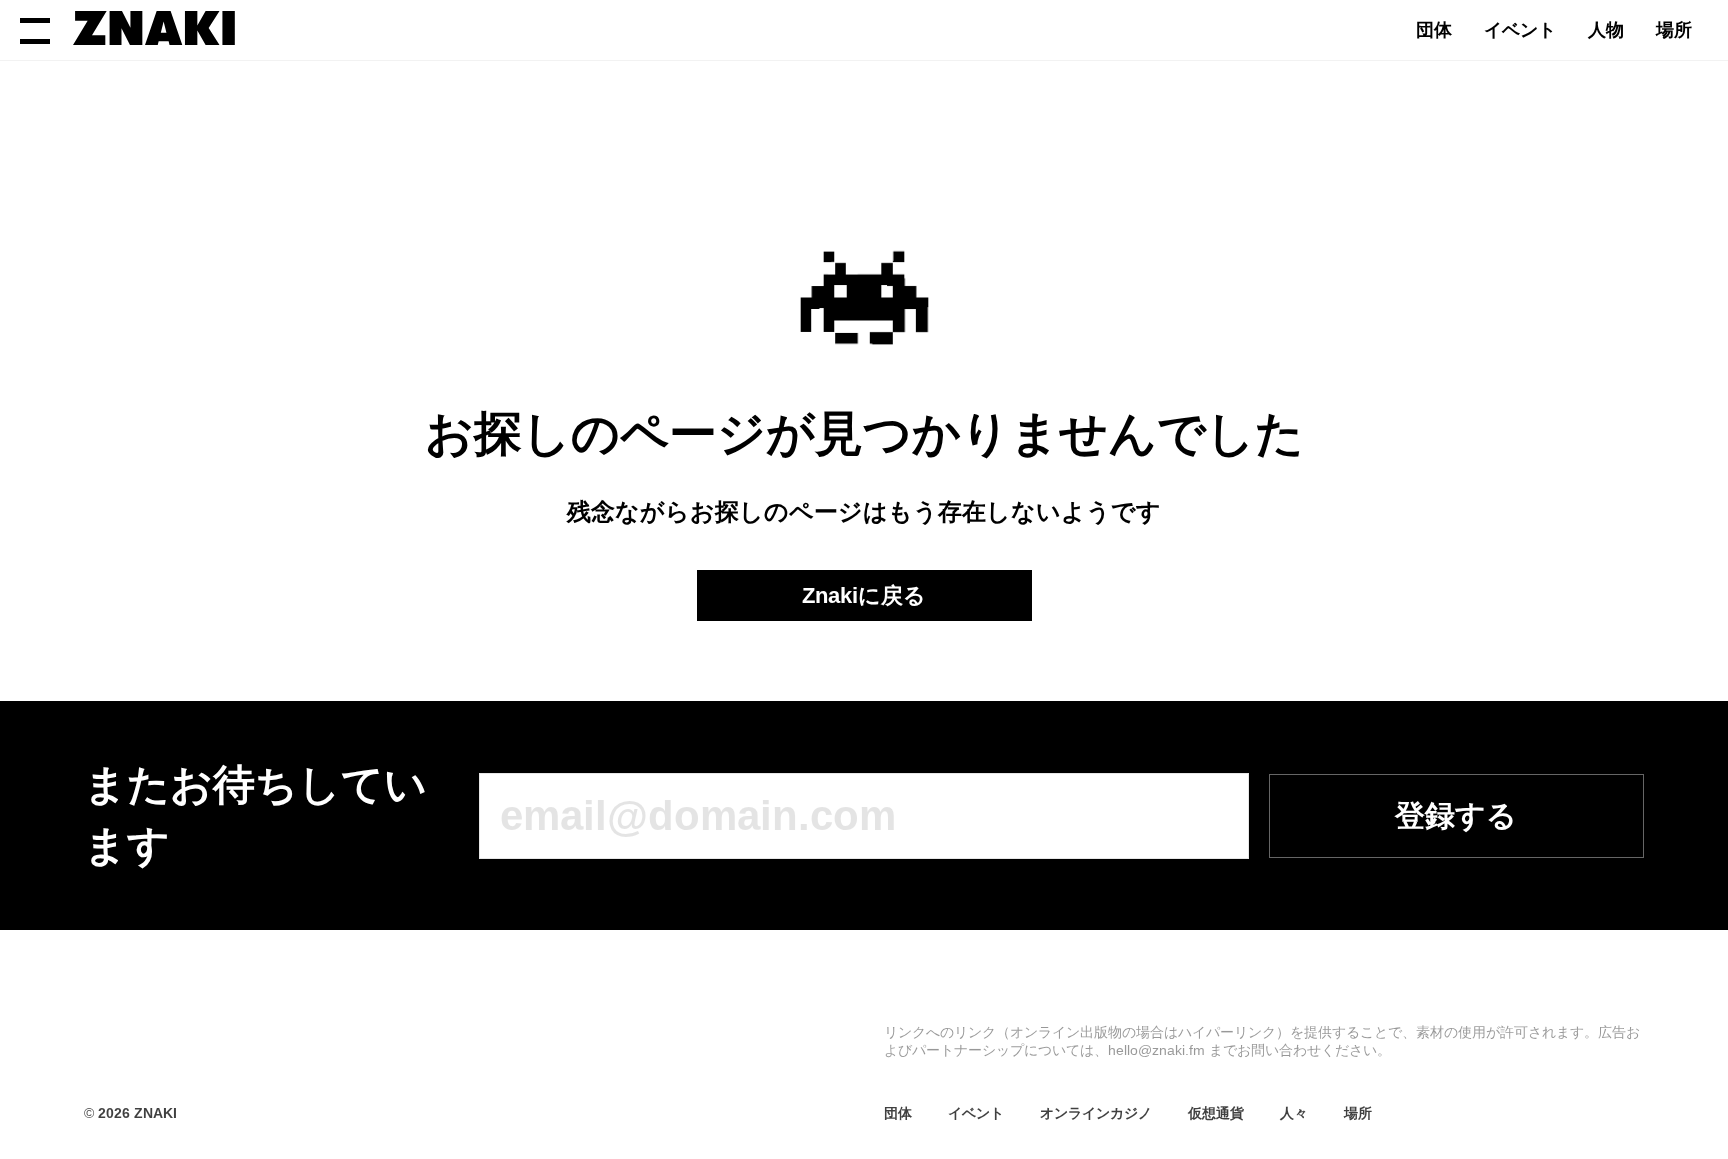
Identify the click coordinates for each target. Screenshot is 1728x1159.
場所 (1674, 30)
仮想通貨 (1216, 1113)
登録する (1456, 815)
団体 (1434, 30)
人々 (1294, 1113)
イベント (1520, 30)
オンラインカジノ (1096, 1113)
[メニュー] (35, 30)
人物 (1606, 30)
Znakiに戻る (864, 595)
